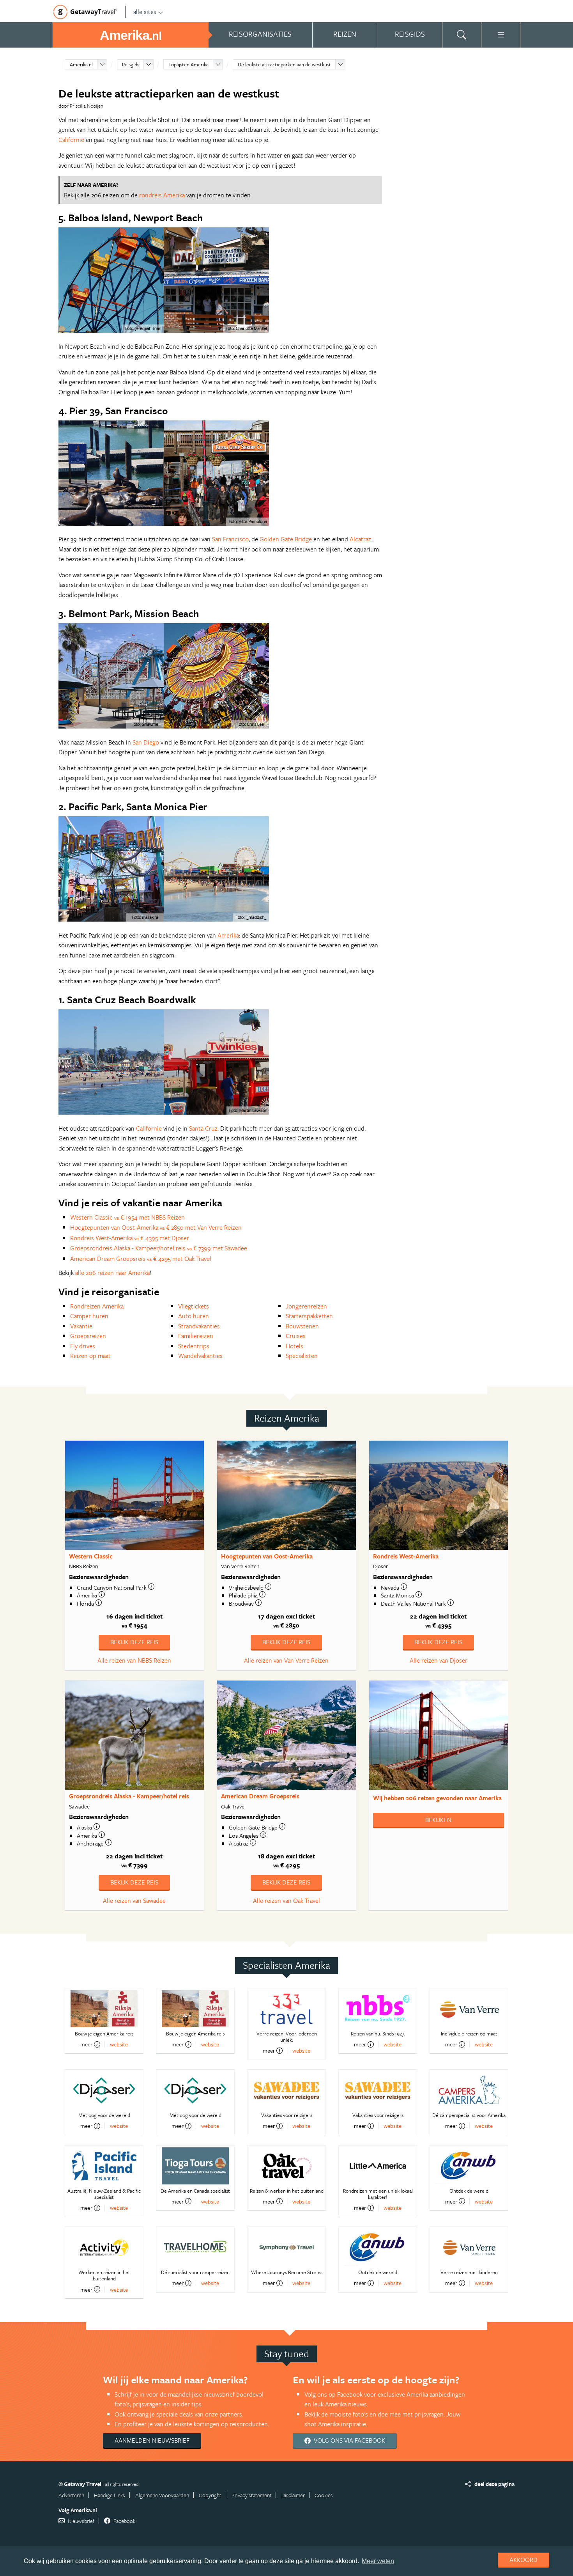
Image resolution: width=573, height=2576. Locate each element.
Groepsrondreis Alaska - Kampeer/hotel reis (129, 1796)
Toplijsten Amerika (188, 64)
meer (86, 2044)
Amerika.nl (81, 64)
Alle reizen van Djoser (439, 1660)
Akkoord (523, 2560)
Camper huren (89, 1316)
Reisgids (131, 64)
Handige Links (110, 2495)
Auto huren (194, 1316)
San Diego (146, 742)
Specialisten (302, 1356)
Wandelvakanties (200, 1356)
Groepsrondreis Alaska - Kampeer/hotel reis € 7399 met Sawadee (159, 1248)
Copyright (210, 2495)
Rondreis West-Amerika (406, 1556)
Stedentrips (194, 1346)
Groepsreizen (88, 1336)
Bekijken (438, 1820)
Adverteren (71, 2495)
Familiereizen (196, 1336)
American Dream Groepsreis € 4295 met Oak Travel (141, 1259)
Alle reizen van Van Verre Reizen (286, 1660)
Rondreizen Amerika (97, 1306)
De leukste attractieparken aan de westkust (284, 64)
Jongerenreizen (306, 1306)
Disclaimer (293, 2495)
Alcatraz (360, 539)
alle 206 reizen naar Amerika (112, 1273)
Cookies (324, 2495)
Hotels (294, 1346)
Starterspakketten (309, 1316)
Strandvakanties (199, 1326)
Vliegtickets (194, 1306)
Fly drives (83, 1346)
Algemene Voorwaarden (162, 2495)
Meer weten (378, 2561)
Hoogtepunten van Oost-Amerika (267, 1556)
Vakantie (81, 1326)
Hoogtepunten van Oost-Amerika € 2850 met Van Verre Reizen (156, 1227)
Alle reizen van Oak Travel (286, 1901)
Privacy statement (252, 2495)
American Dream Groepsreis (260, 1796)
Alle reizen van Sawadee (134, 1901)
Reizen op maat (90, 1356)
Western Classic (91, 1556)
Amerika (228, 935)
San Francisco (230, 539)
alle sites (145, 12)
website (119, 2044)
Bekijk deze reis (134, 1642)
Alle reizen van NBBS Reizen (134, 1660)
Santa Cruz (203, 1128)
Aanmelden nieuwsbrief (152, 2440)
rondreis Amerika (162, 195)
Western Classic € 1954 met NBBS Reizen (127, 1217)
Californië (71, 140)
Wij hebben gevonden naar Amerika (437, 1798)
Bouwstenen (302, 1326)
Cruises (296, 1336)
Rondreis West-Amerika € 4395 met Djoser (130, 1238)
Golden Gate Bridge (286, 539)
